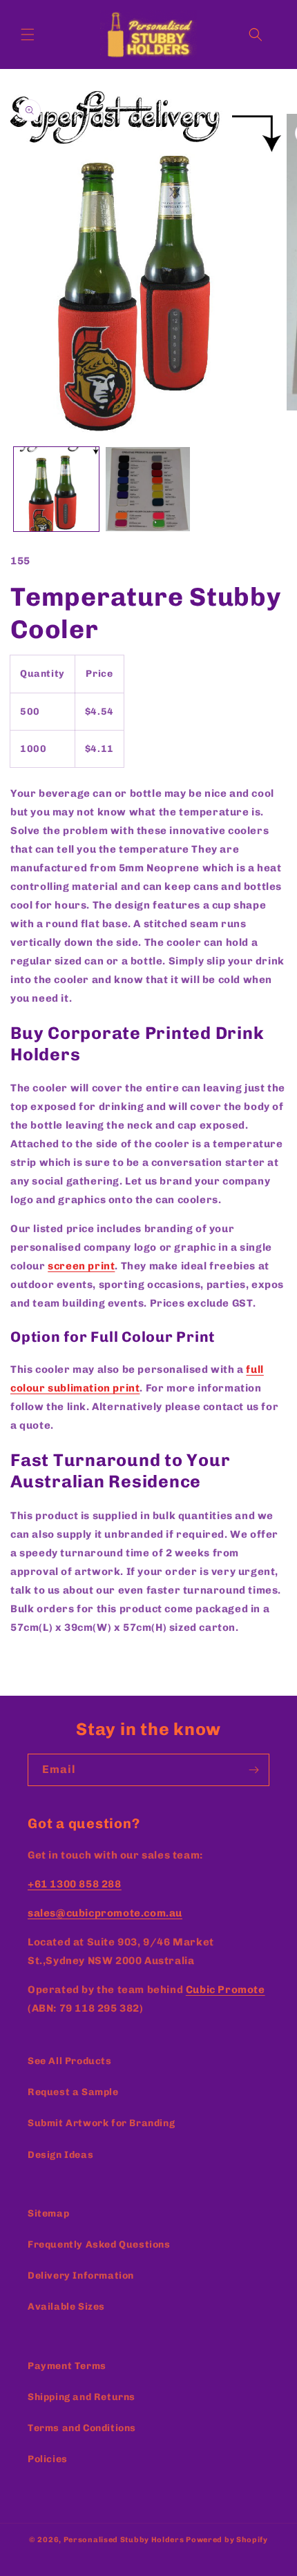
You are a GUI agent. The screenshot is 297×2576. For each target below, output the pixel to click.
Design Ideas (60, 2155)
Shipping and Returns (82, 2397)
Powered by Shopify (227, 2540)
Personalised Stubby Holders (124, 2540)
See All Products (70, 2061)
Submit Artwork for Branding (101, 2123)
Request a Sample (73, 2092)
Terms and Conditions (82, 2428)
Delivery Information (81, 2276)
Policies (48, 2459)
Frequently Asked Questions (99, 2245)
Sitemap (48, 2213)
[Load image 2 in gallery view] (148, 489)
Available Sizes (66, 2307)
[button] (28, 34)
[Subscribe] (253, 1770)
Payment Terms (67, 2366)
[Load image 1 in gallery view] (56, 489)
